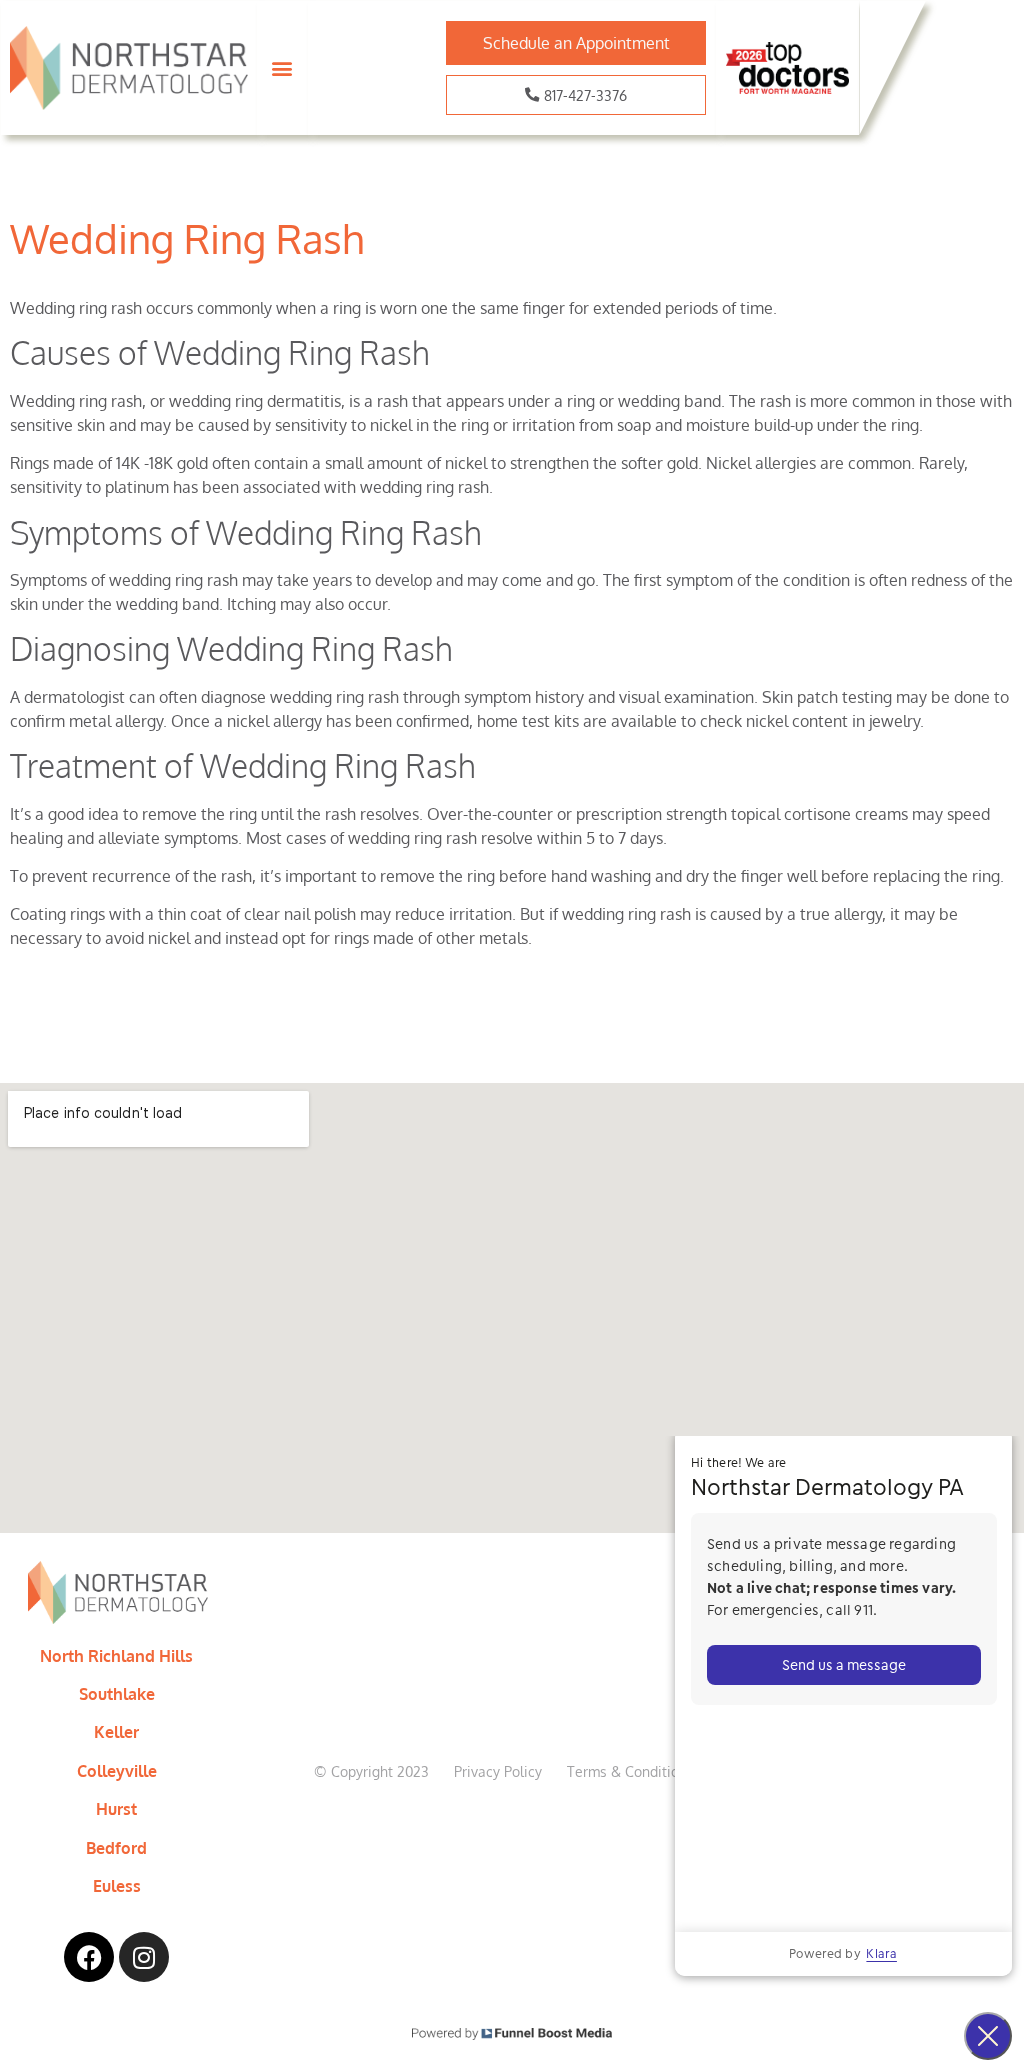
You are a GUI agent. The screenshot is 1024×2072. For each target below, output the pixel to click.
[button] (282, 68)
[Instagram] (144, 1957)
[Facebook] (89, 1957)
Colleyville (117, 1771)
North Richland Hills (116, 1656)
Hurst (116, 1809)
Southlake (117, 1694)
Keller (116, 1732)
